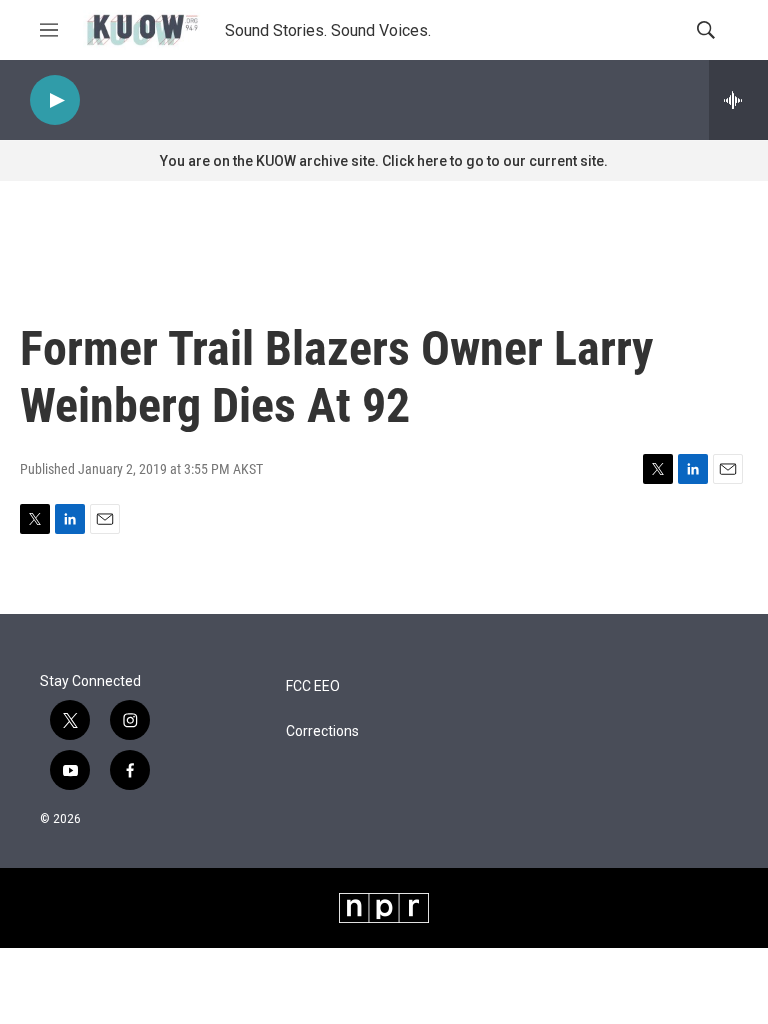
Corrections (322, 731)
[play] (55, 100)
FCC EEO (313, 686)
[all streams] (738, 100)
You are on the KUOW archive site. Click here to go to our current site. (384, 161)
